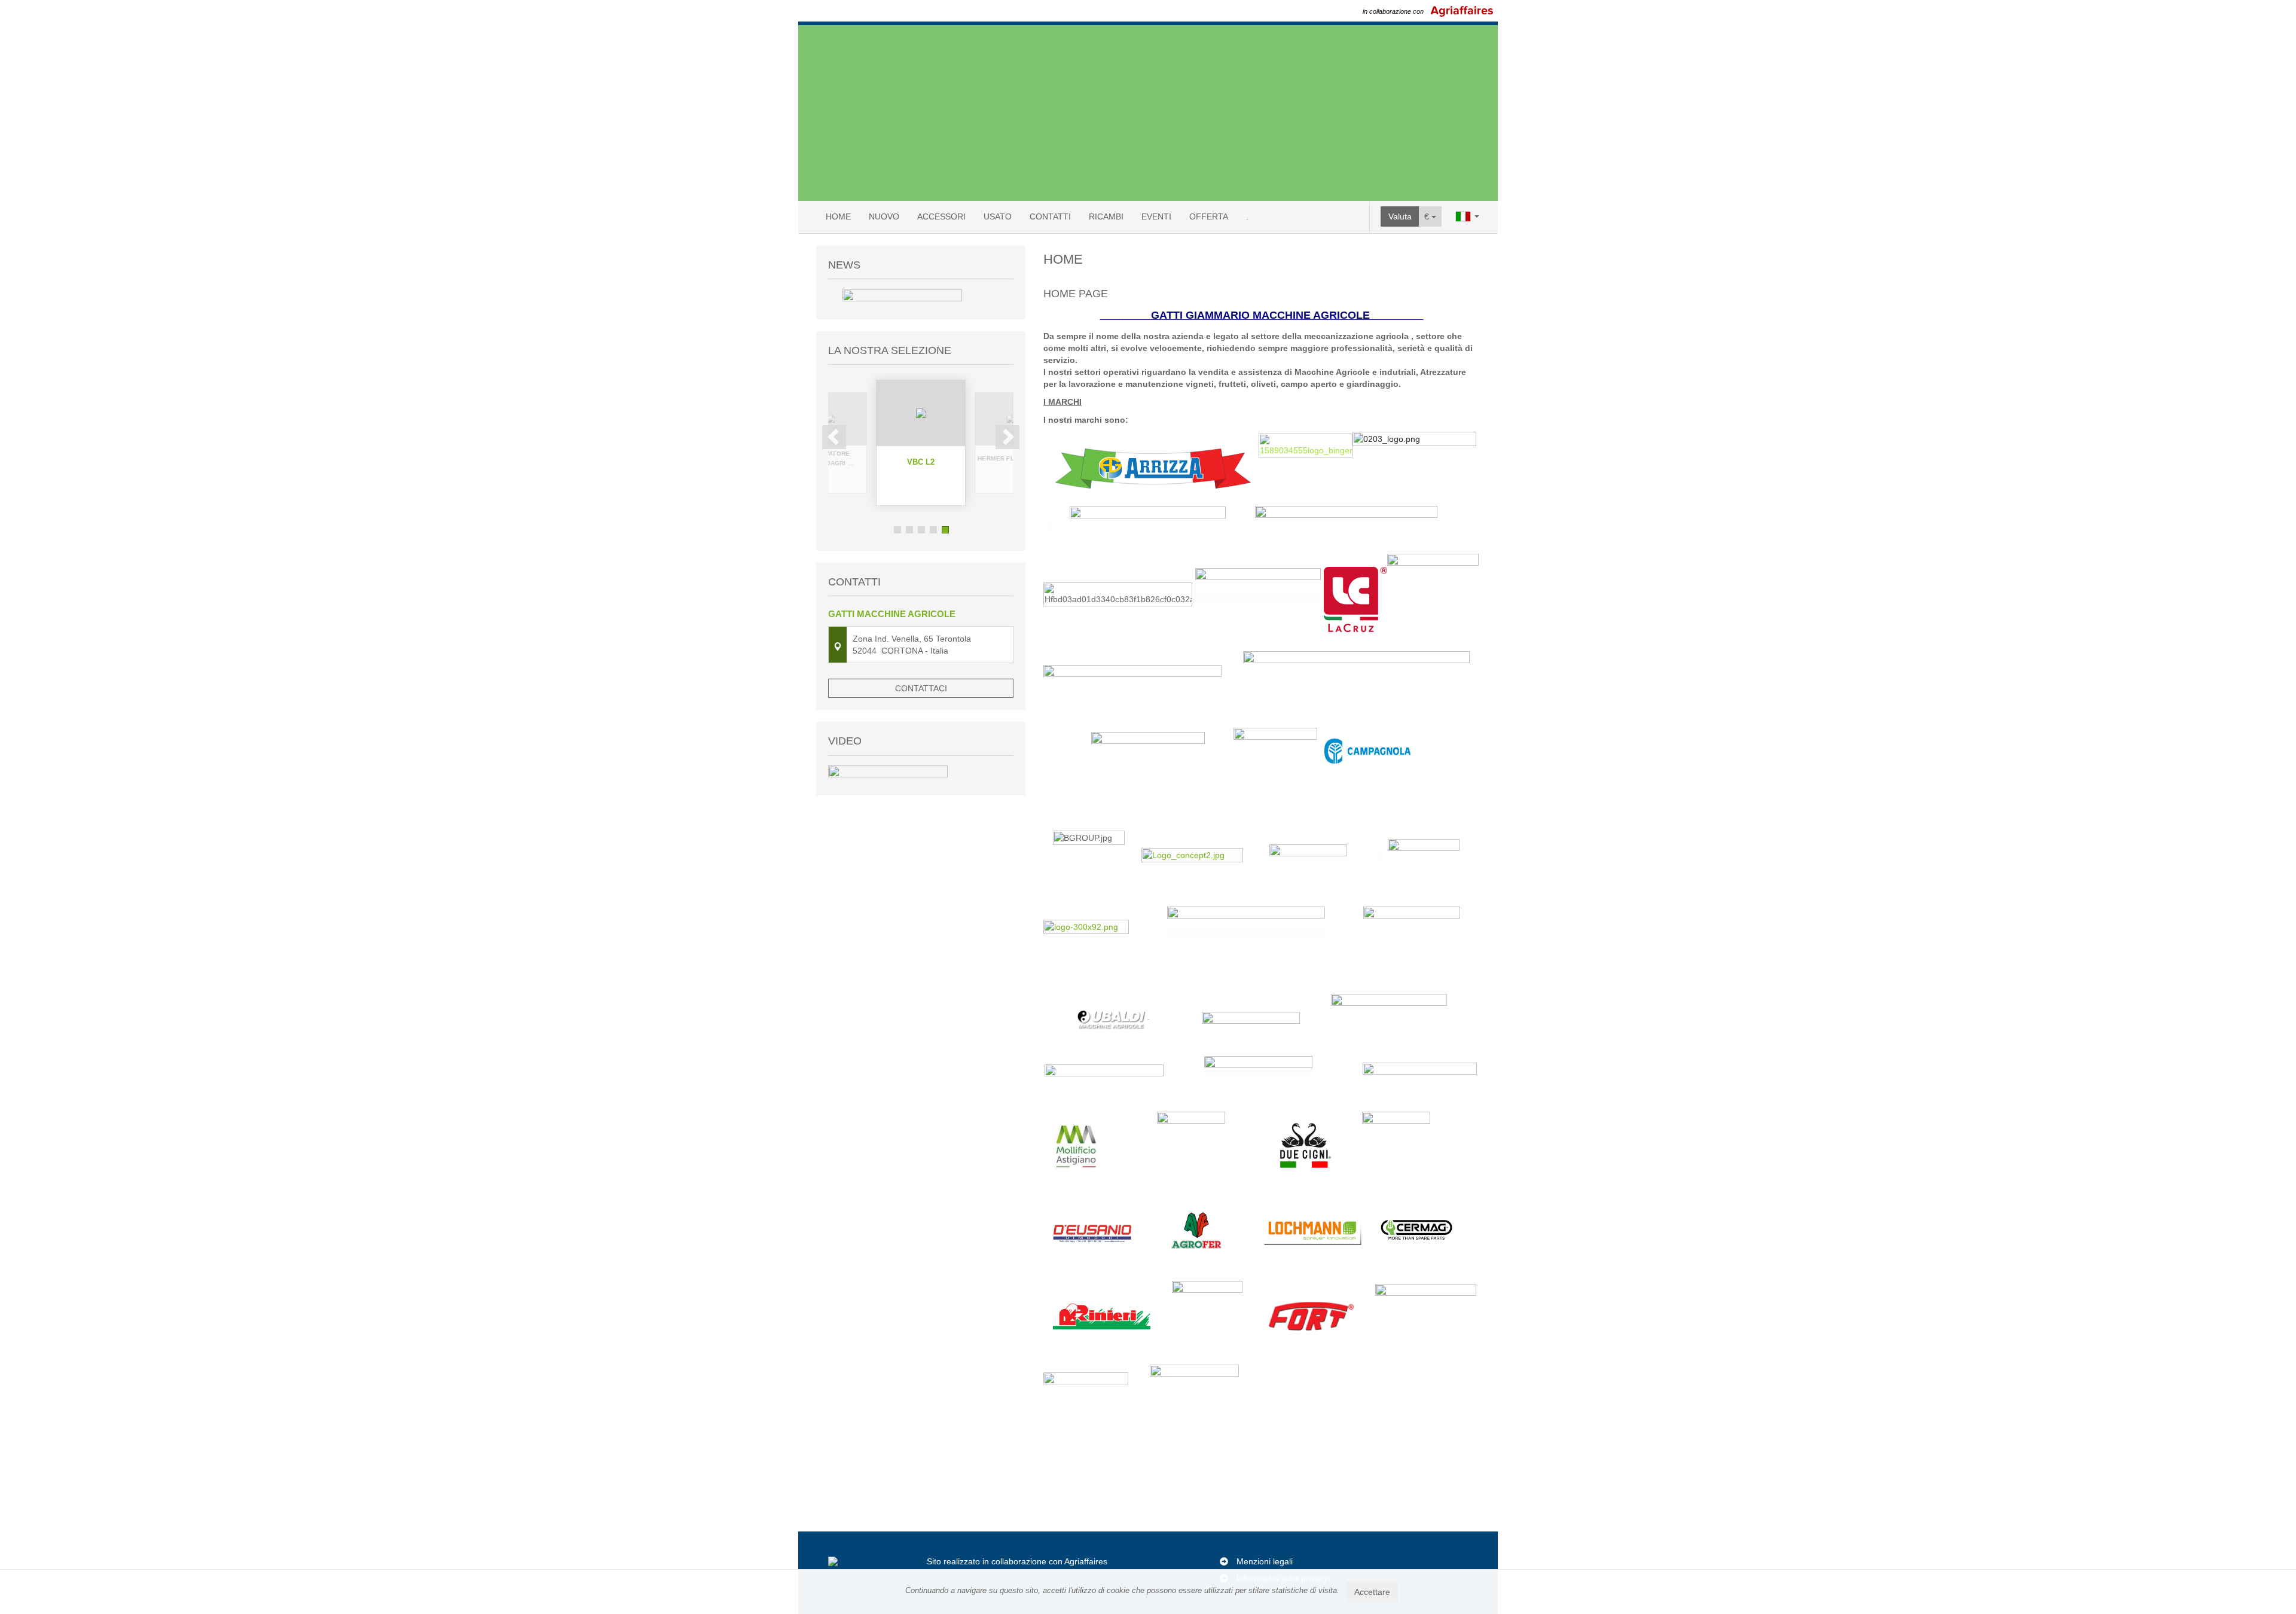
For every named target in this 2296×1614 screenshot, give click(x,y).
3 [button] (921, 530)
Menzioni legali (1265, 1561)
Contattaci (921, 688)
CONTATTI (1050, 216)
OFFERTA (1209, 216)
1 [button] (897, 530)
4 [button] (933, 530)
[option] (921, 443)
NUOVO (884, 216)
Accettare (1372, 1592)
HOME (838, 216)
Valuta (1400, 216)
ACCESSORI (941, 216)
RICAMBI (1106, 216)
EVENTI (1156, 216)
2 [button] (909, 530)
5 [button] (945, 530)
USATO (998, 216)
